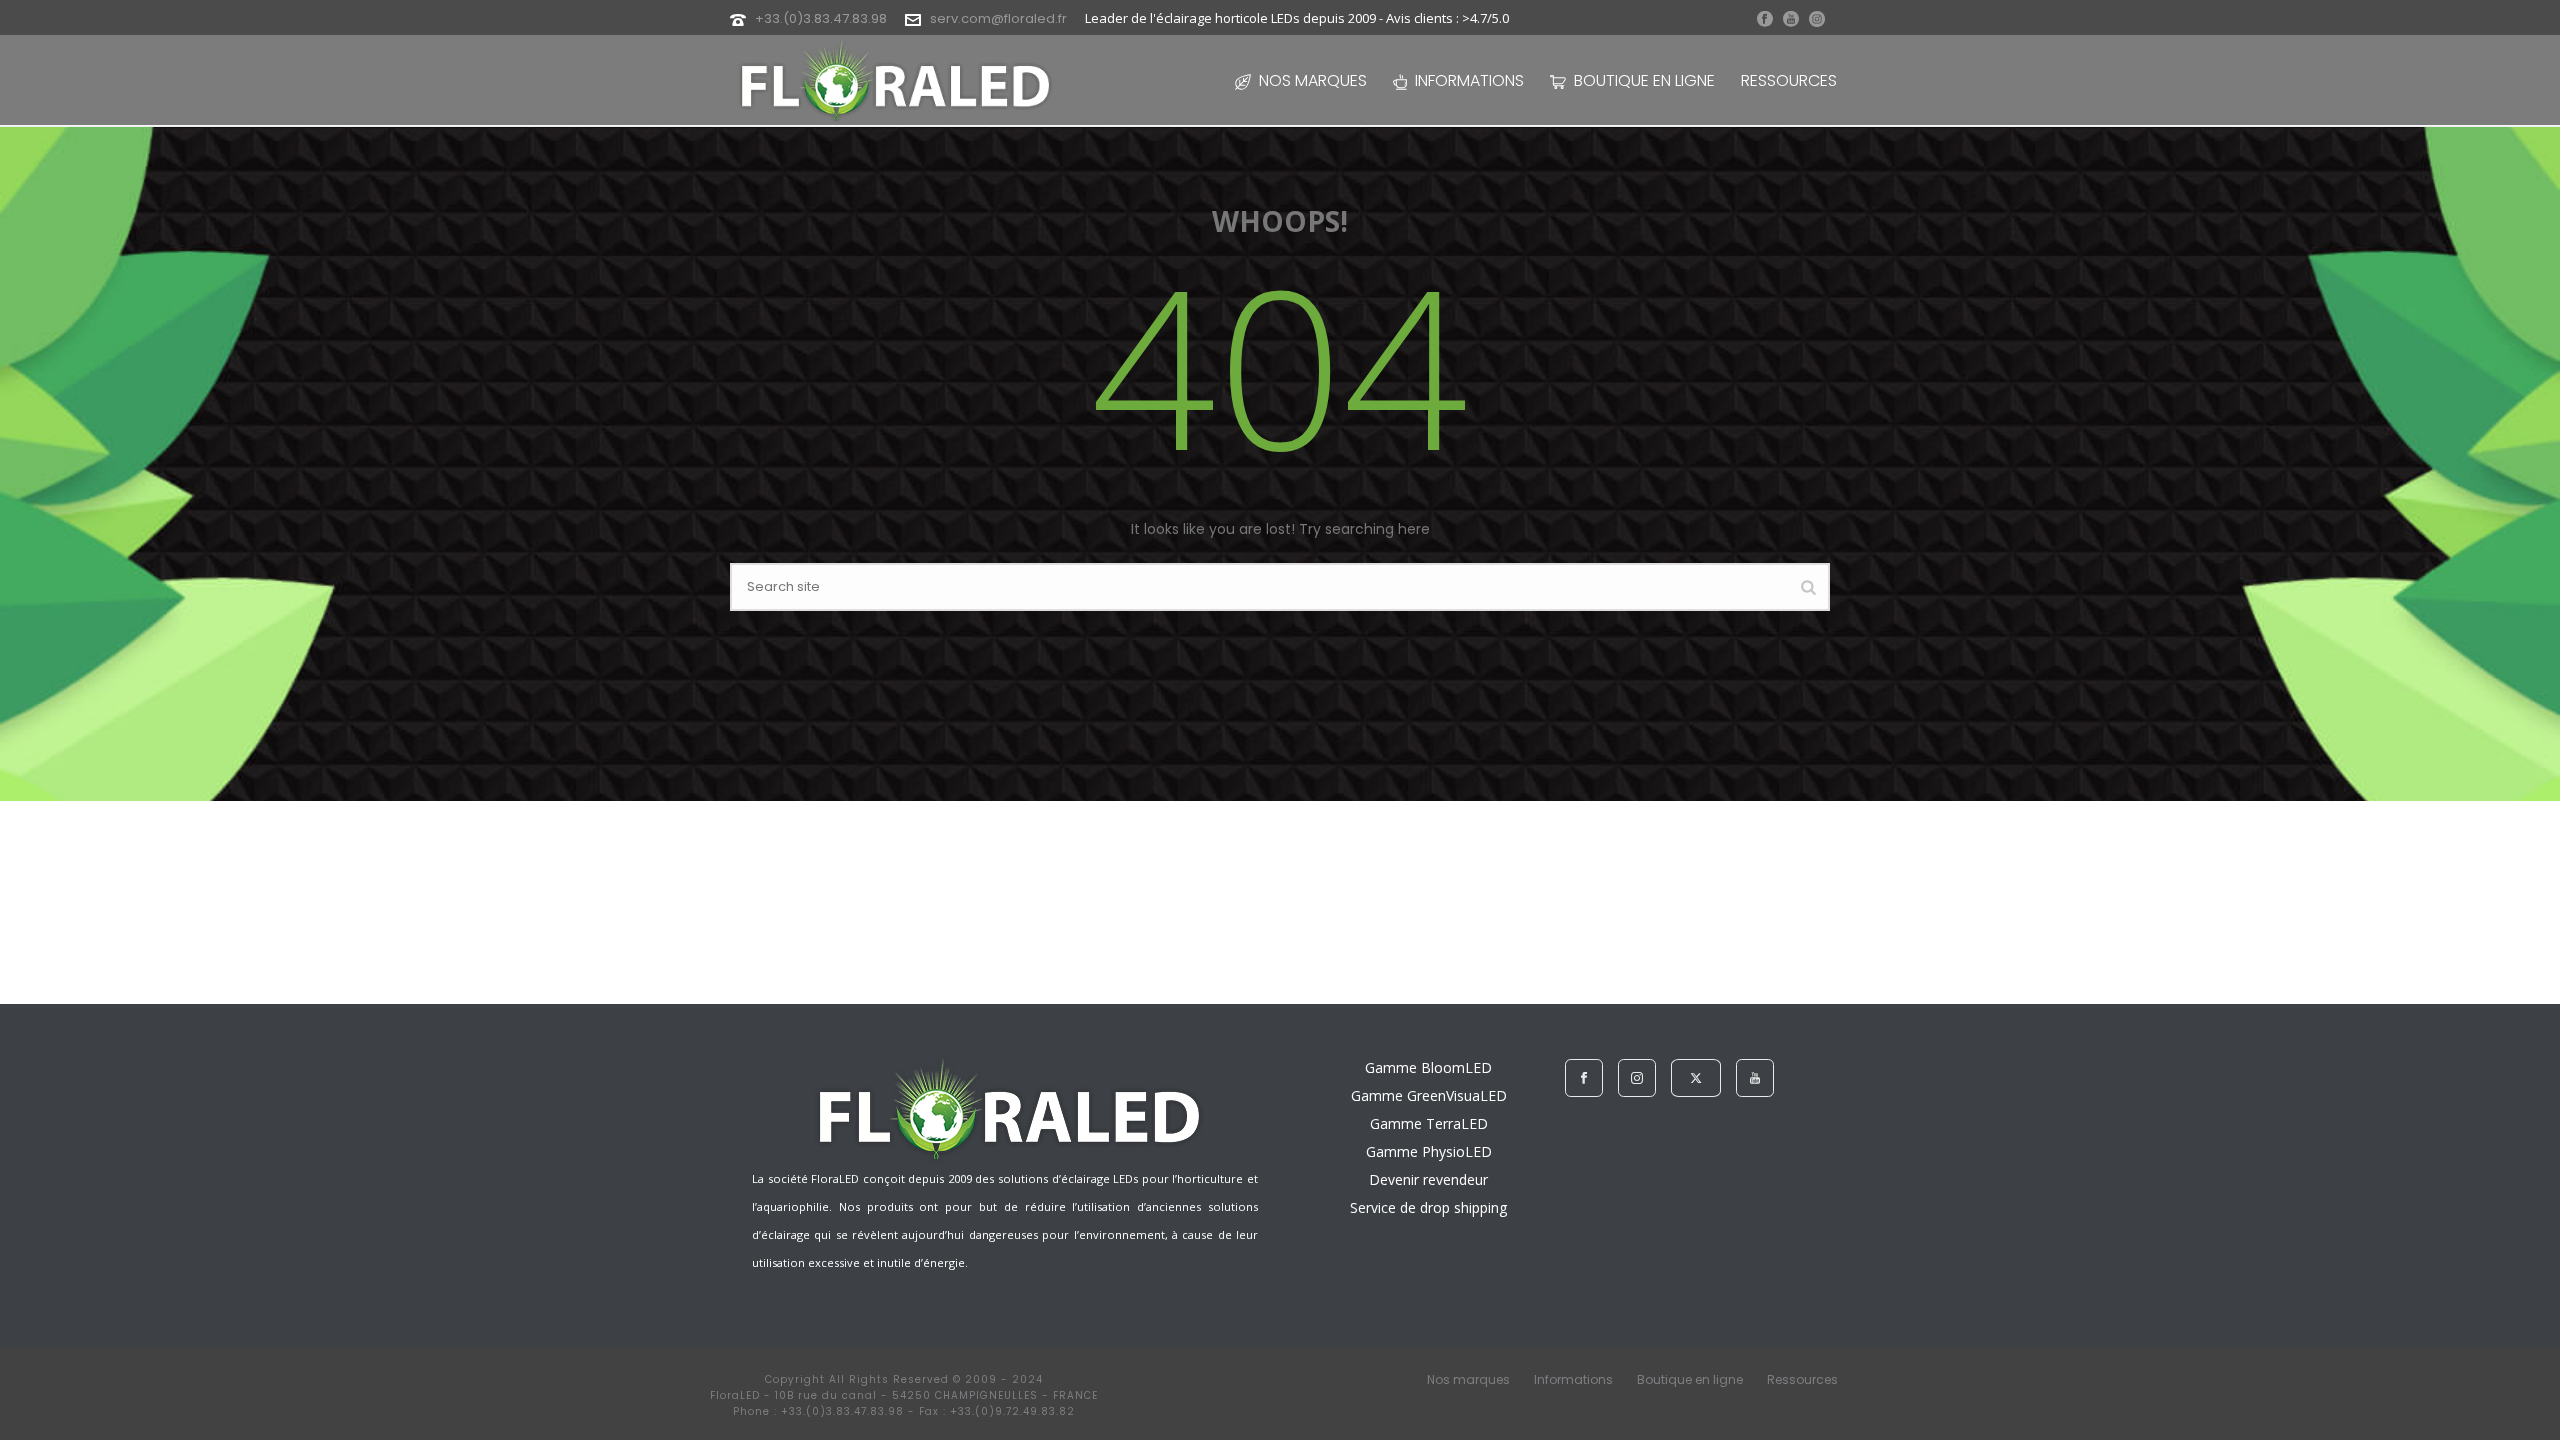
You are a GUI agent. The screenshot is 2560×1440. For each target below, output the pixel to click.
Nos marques (1313, 80)
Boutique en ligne (1644, 80)
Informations (1469, 80)
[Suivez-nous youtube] (1755, 1078)
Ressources (1789, 80)
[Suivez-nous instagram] (1637, 1078)
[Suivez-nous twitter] (1696, 1078)
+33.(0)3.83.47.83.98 (821, 18)
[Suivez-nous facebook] (1584, 1078)
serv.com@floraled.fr (998, 18)
